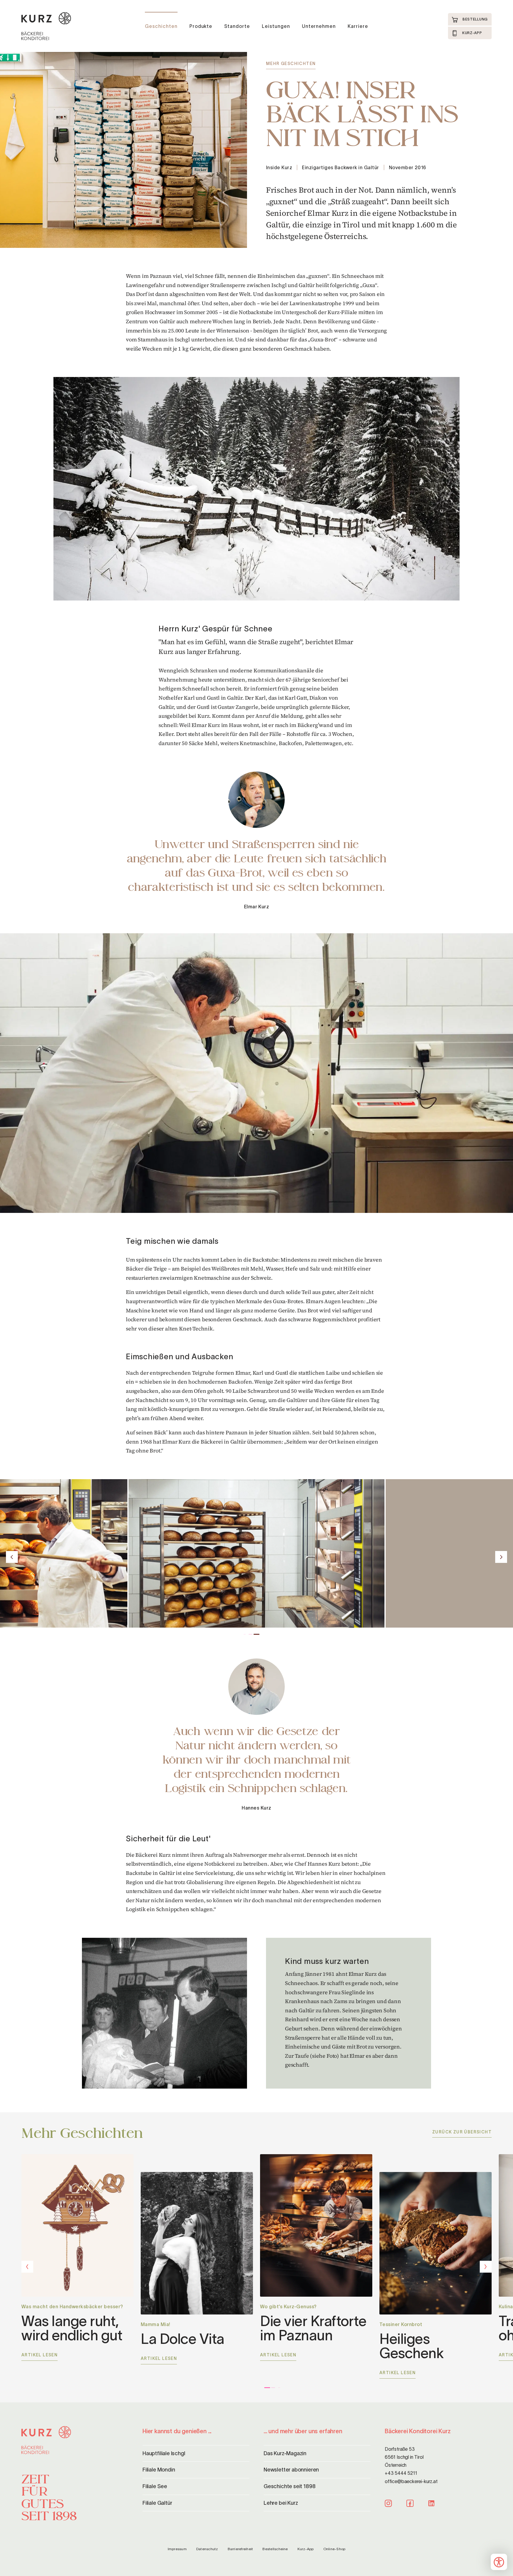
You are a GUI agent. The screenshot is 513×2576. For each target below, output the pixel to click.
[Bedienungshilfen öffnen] (499, 2562)
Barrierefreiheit (240, 2549)
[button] (256, 1073)
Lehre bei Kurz (281, 2503)
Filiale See (155, 2486)
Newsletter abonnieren (291, 2470)
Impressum (177, 2549)
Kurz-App (306, 2549)
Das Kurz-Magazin (285, 2453)
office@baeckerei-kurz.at (411, 2481)
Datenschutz (207, 2549)
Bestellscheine (275, 2549)
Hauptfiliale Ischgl (164, 2453)
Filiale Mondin (159, 2470)
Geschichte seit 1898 (289, 2486)
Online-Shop (334, 2549)
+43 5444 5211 (401, 2473)
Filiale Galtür (157, 2503)
